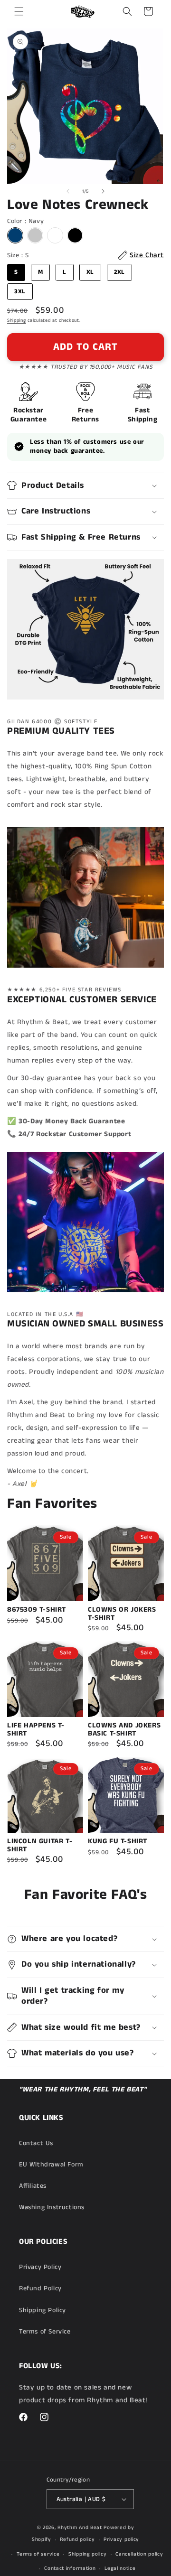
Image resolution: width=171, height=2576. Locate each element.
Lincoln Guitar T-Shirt (40, 1845)
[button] (19, 11)
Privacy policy (121, 2539)
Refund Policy (40, 2288)
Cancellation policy (139, 2554)
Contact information (70, 2568)
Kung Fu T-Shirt (118, 1842)
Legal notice (120, 2568)
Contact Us (36, 2143)
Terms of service (38, 2554)
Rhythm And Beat (80, 2528)
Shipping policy (88, 2554)
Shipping (17, 320)
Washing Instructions (52, 2207)
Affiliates (33, 2186)
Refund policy (77, 2539)
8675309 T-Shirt (37, 1610)
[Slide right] (103, 191)
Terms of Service (45, 2332)
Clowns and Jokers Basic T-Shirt (124, 1730)
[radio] (15, 235)
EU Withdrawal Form (51, 2165)
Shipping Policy (43, 2310)
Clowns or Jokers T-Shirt (122, 1614)
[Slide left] (68, 191)
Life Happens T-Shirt (36, 1730)
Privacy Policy (40, 2267)
